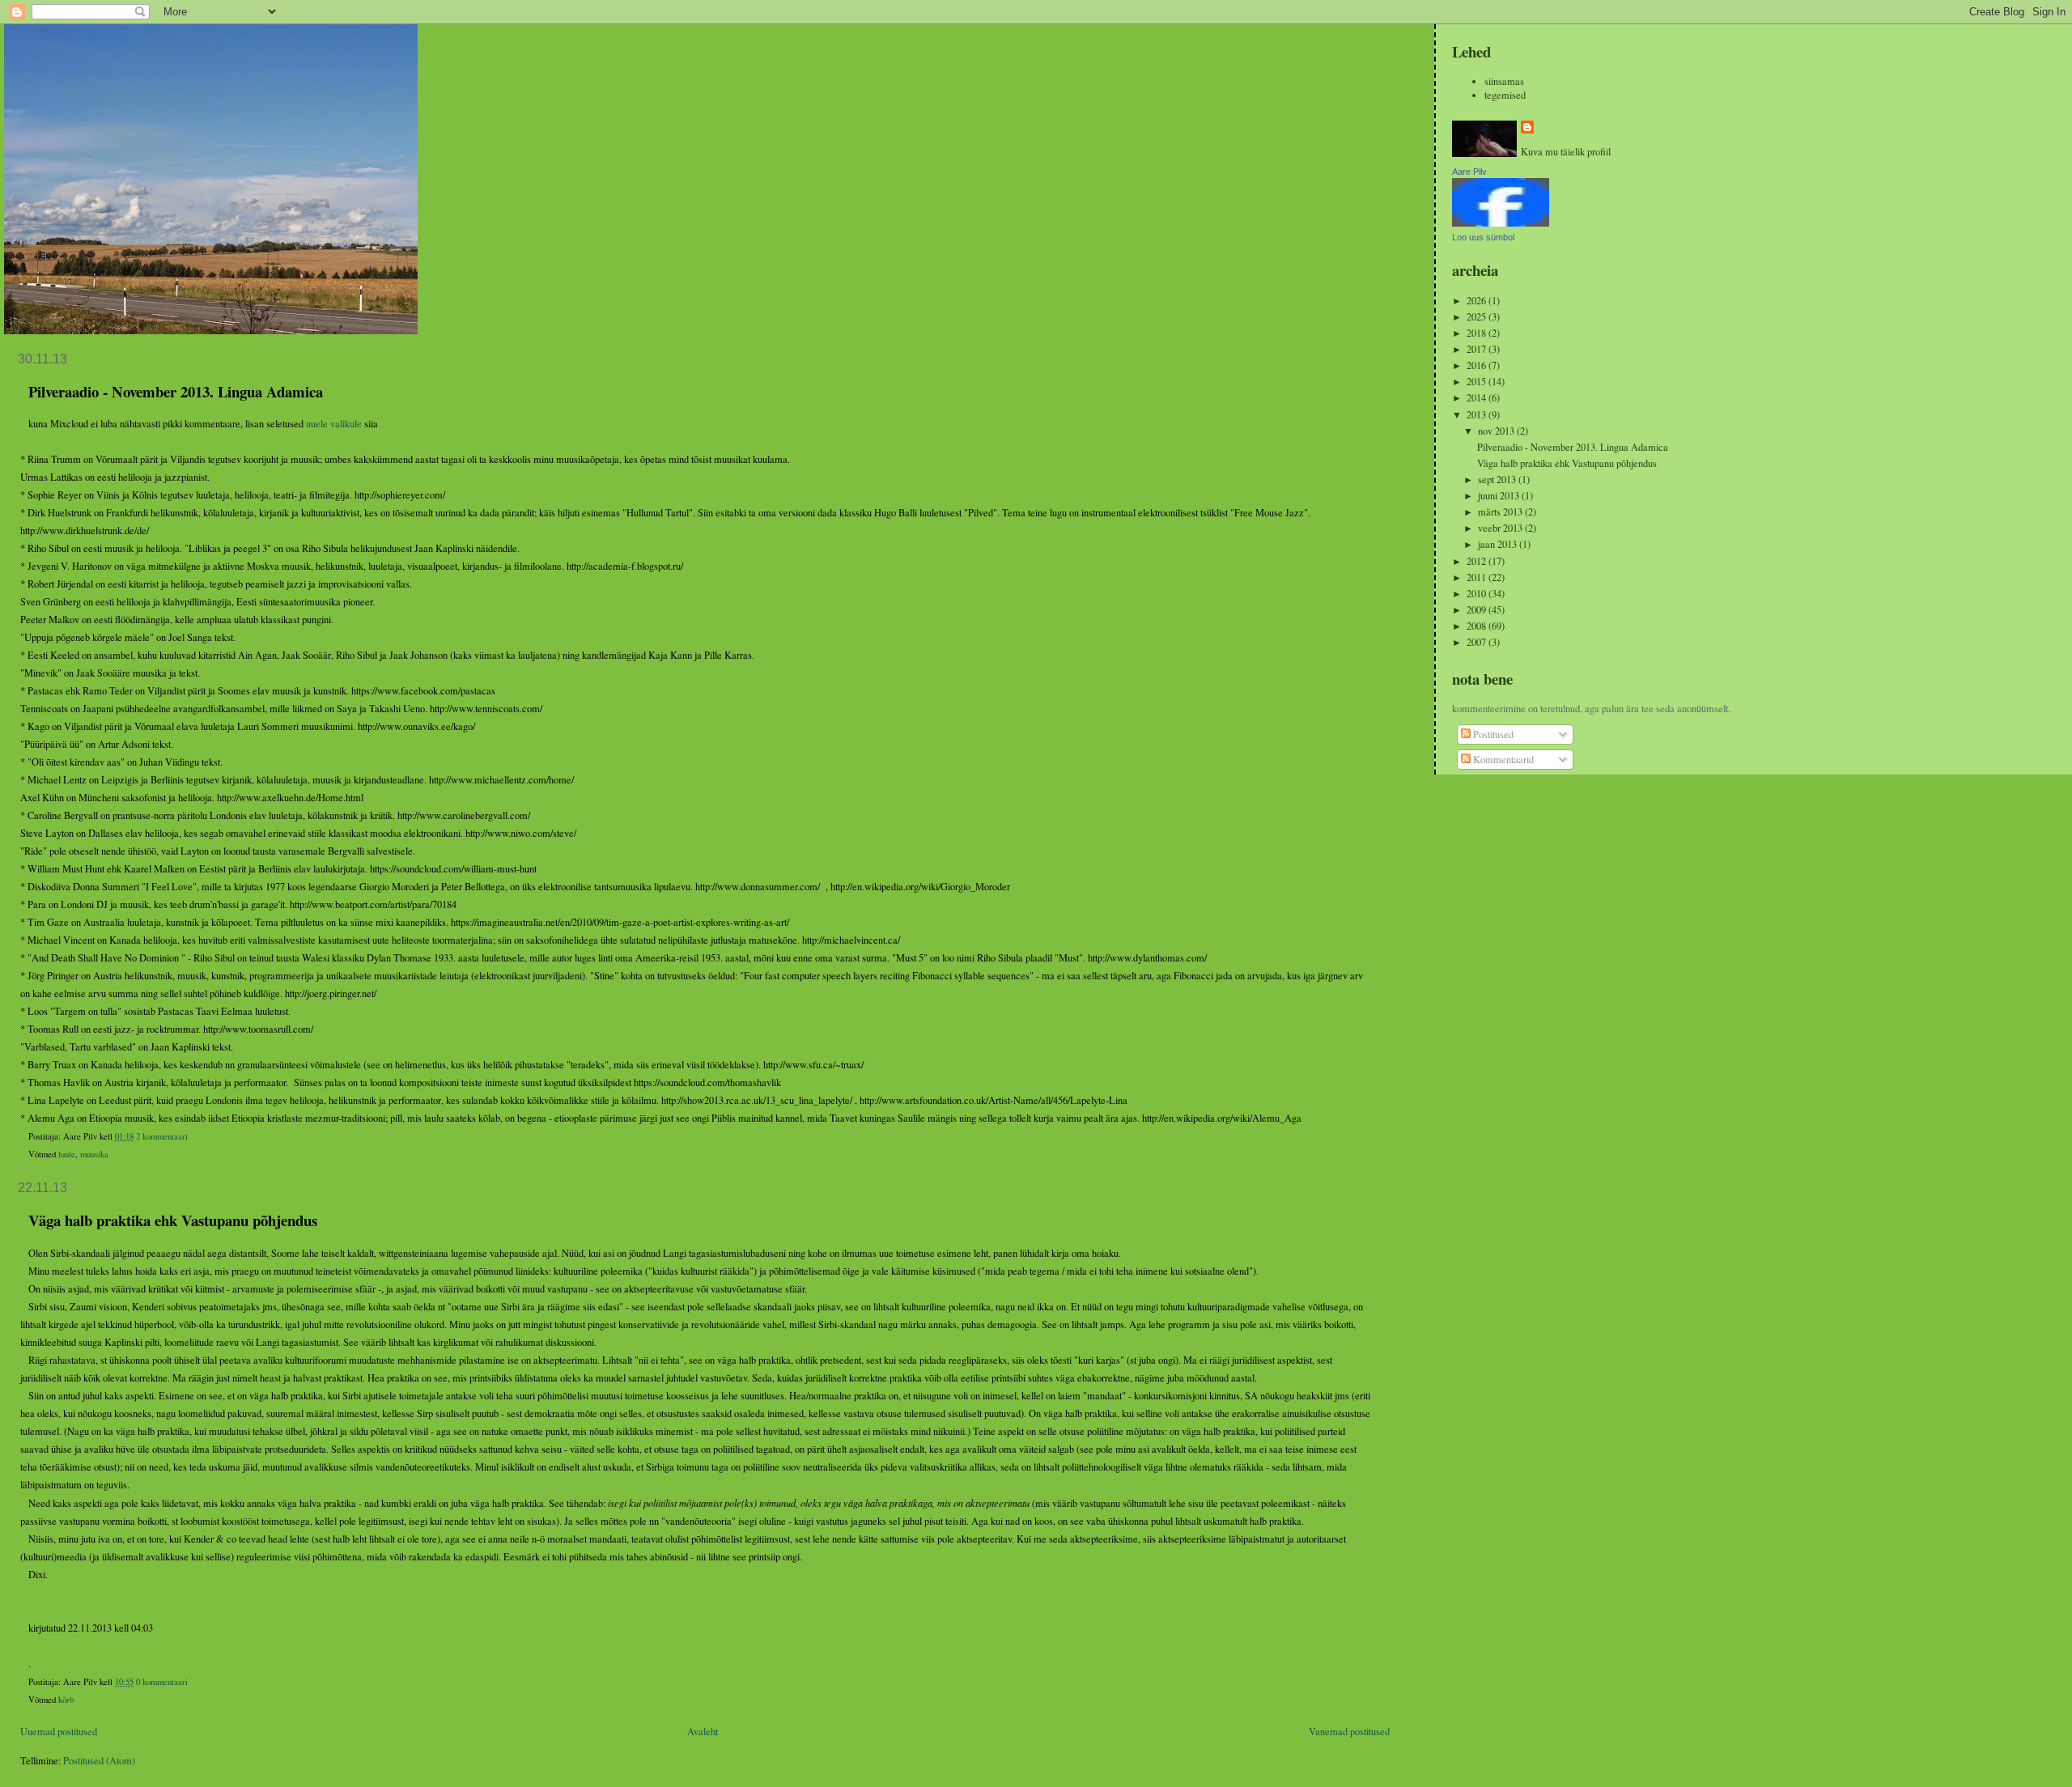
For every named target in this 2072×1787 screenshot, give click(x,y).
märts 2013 (1501, 512)
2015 (1478, 382)
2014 (1478, 398)
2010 (1478, 594)
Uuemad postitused (59, 1732)
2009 (1478, 610)
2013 (1478, 415)
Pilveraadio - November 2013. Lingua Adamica (176, 391)
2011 (1478, 577)
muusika (94, 1154)
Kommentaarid (1502, 760)
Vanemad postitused (1349, 1732)
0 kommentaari (162, 1682)
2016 (1478, 365)
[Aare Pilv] (1501, 223)
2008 (1478, 626)
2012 (1478, 561)
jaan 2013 (1499, 544)
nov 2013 (1497, 431)
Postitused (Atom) (99, 1761)
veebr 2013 (1501, 528)
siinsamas (1504, 81)
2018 (1478, 333)
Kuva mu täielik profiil (1566, 152)
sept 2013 (1498, 480)
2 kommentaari (162, 1136)
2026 (1478, 301)
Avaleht (703, 1732)
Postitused (1492, 734)
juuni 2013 (1500, 496)
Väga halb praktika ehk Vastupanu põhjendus (173, 1220)
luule (67, 1154)
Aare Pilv (1469, 172)
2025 (1478, 317)
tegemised (1505, 95)
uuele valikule (334, 424)
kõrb (66, 1700)
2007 (1478, 642)
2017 (1478, 349)
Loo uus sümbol (1483, 237)
